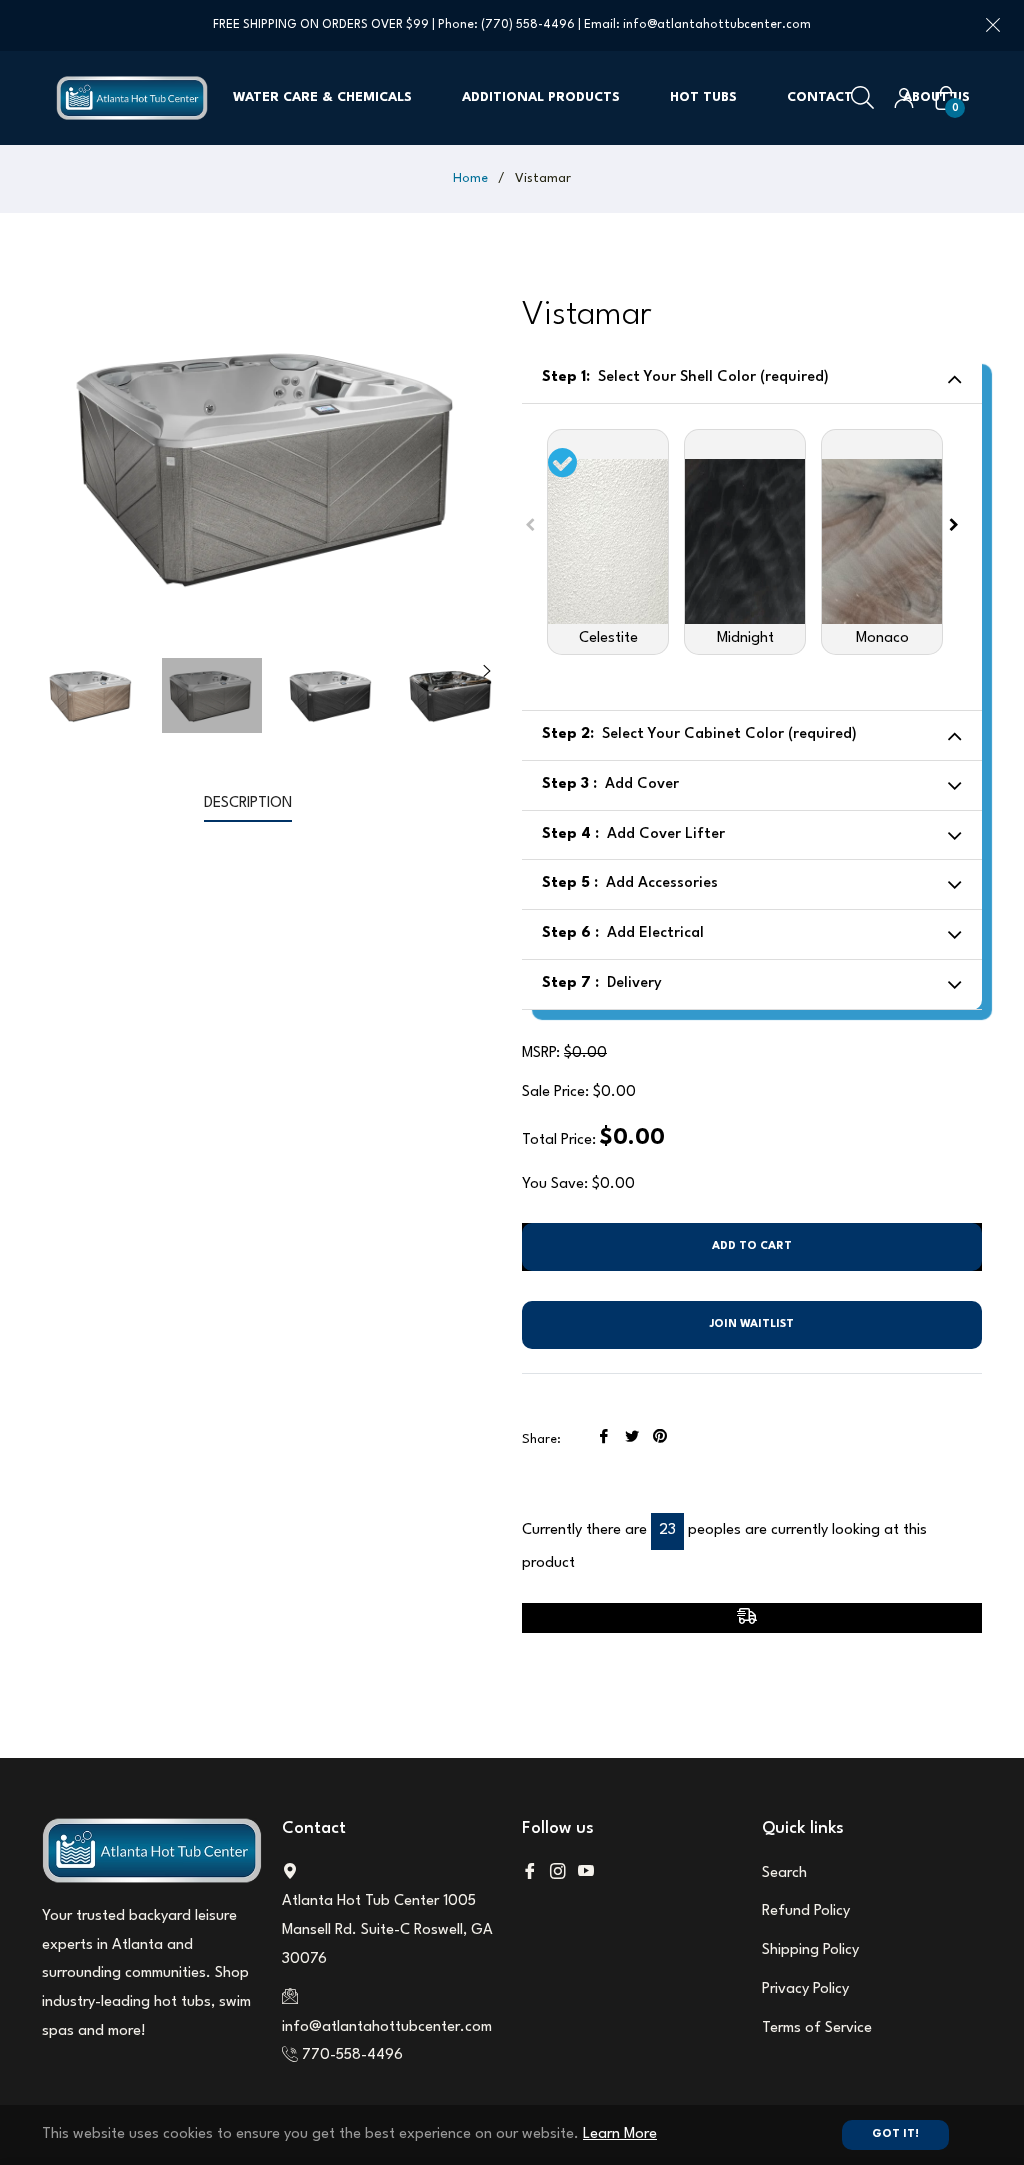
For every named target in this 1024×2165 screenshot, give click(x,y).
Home (470, 178)
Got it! (895, 2134)
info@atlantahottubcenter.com (717, 25)
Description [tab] (248, 803)
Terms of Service (817, 2028)
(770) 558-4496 (528, 25)
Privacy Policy (805, 1989)
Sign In (904, 98)
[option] (608, 542)
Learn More (620, 2134)
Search (784, 1873)
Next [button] (487, 671)
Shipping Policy (810, 1950)
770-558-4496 (352, 2055)
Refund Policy (806, 1911)
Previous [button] (530, 524)
